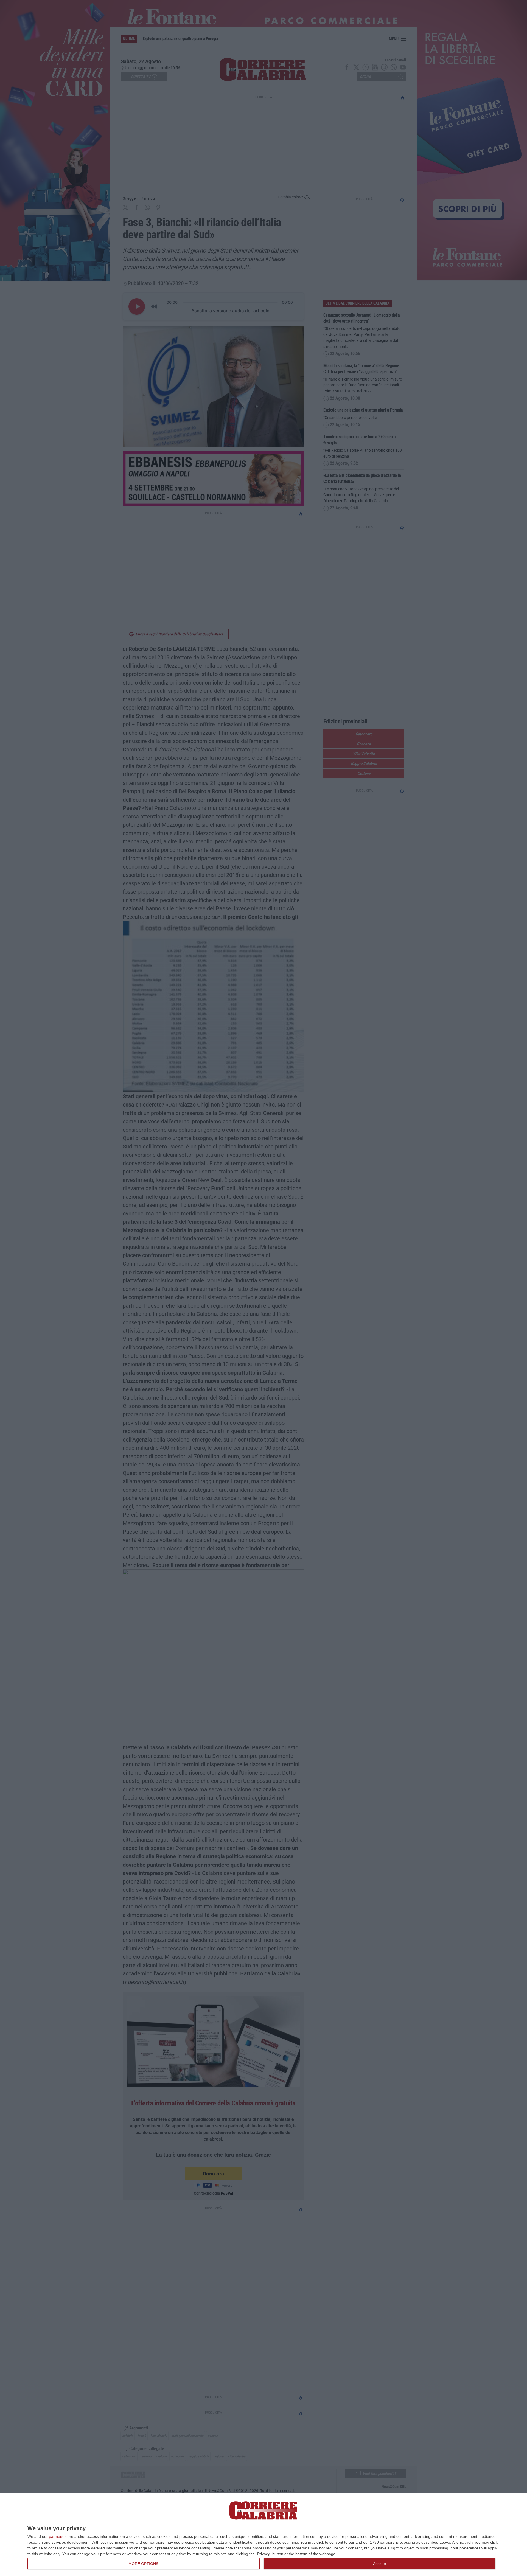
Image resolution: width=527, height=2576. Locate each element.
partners (56, 2536)
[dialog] (263, 2535)
